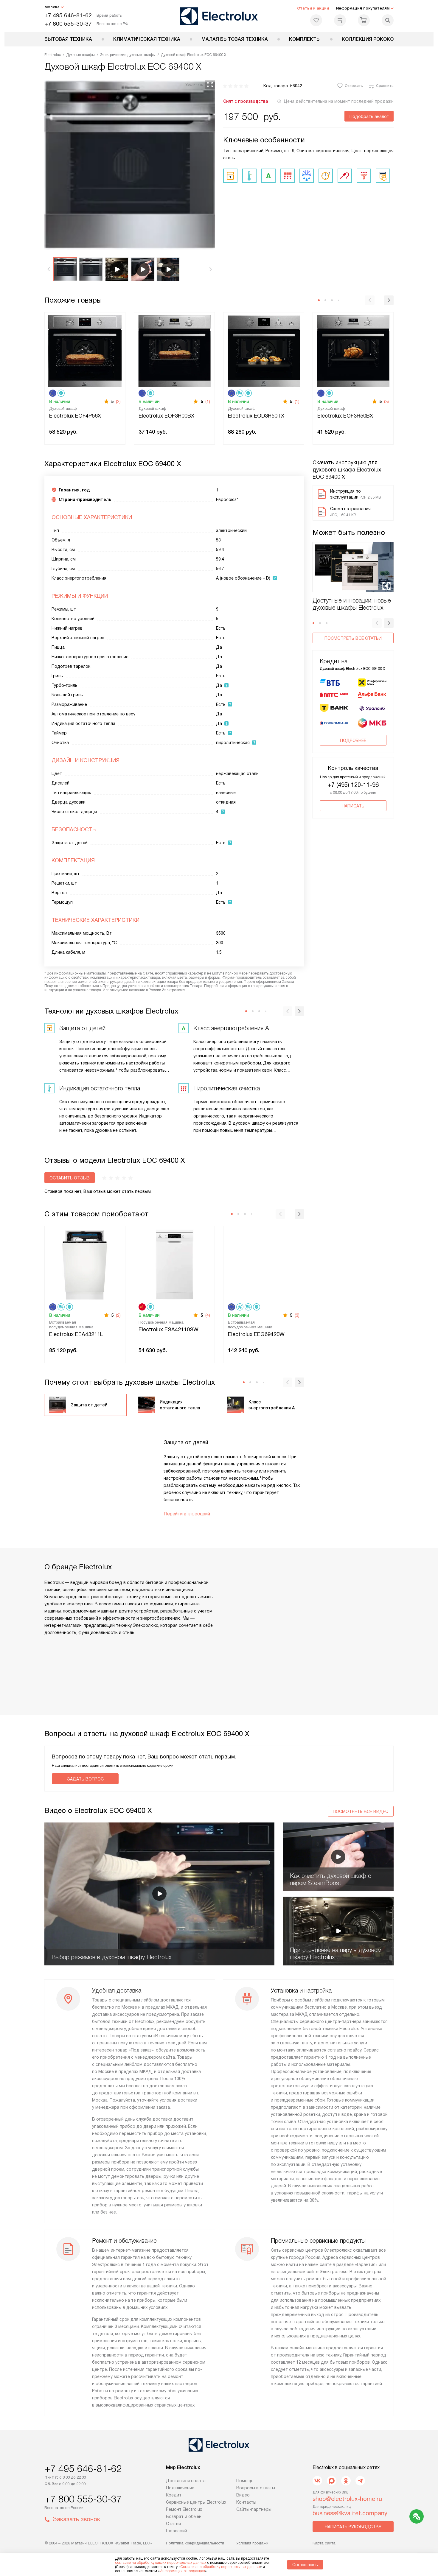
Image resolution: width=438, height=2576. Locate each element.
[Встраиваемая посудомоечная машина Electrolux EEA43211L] (85, 1264)
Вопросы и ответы (256, 2488)
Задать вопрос (85, 1779)
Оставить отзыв (70, 1178)
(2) (118, 401)
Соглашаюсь (305, 2565)
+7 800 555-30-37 (68, 24)
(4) (208, 1315)
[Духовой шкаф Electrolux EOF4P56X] (85, 350)
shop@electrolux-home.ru (347, 2499)
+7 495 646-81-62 (68, 15)
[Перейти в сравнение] (340, 20)
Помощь (245, 2481)
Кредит (174, 2495)
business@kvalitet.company (350, 2513)
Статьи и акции (313, 8)
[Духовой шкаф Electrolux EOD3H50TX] (264, 350)
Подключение (180, 2488)
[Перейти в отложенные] (316, 20)
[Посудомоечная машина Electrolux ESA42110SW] (174, 1264)
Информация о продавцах (182, 2571)
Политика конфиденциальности (195, 2543)
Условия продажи (252, 2543)
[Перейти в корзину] (364, 20)
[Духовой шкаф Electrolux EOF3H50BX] (353, 350)
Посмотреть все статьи (353, 638)
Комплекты (305, 39)
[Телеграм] (360, 2481)
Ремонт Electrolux (184, 2509)
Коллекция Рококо (368, 39)
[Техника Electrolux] (219, 16)
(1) (208, 401)
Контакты (246, 2502)
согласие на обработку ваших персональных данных (161, 2563)
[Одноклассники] (346, 2481)
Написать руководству (353, 2527)
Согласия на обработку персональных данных (220, 2567)
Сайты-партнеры (254, 2509)
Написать (353, 806)
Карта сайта (324, 2543)
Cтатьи (173, 2524)
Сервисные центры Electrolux (196, 2502)
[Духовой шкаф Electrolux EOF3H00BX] (174, 350)
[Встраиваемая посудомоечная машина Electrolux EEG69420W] (264, 1264)
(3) (386, 401)
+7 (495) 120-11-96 (353, 785)
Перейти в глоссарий (187, 1514)
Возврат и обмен (184, 2516)
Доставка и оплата (186, 2481)
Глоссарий (177, 2531)
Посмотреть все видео (361, 1811)
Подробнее (353, 740)
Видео (243, 2495)
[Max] (332, 2481)
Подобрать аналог (369, 116)
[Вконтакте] (317, 2481)
